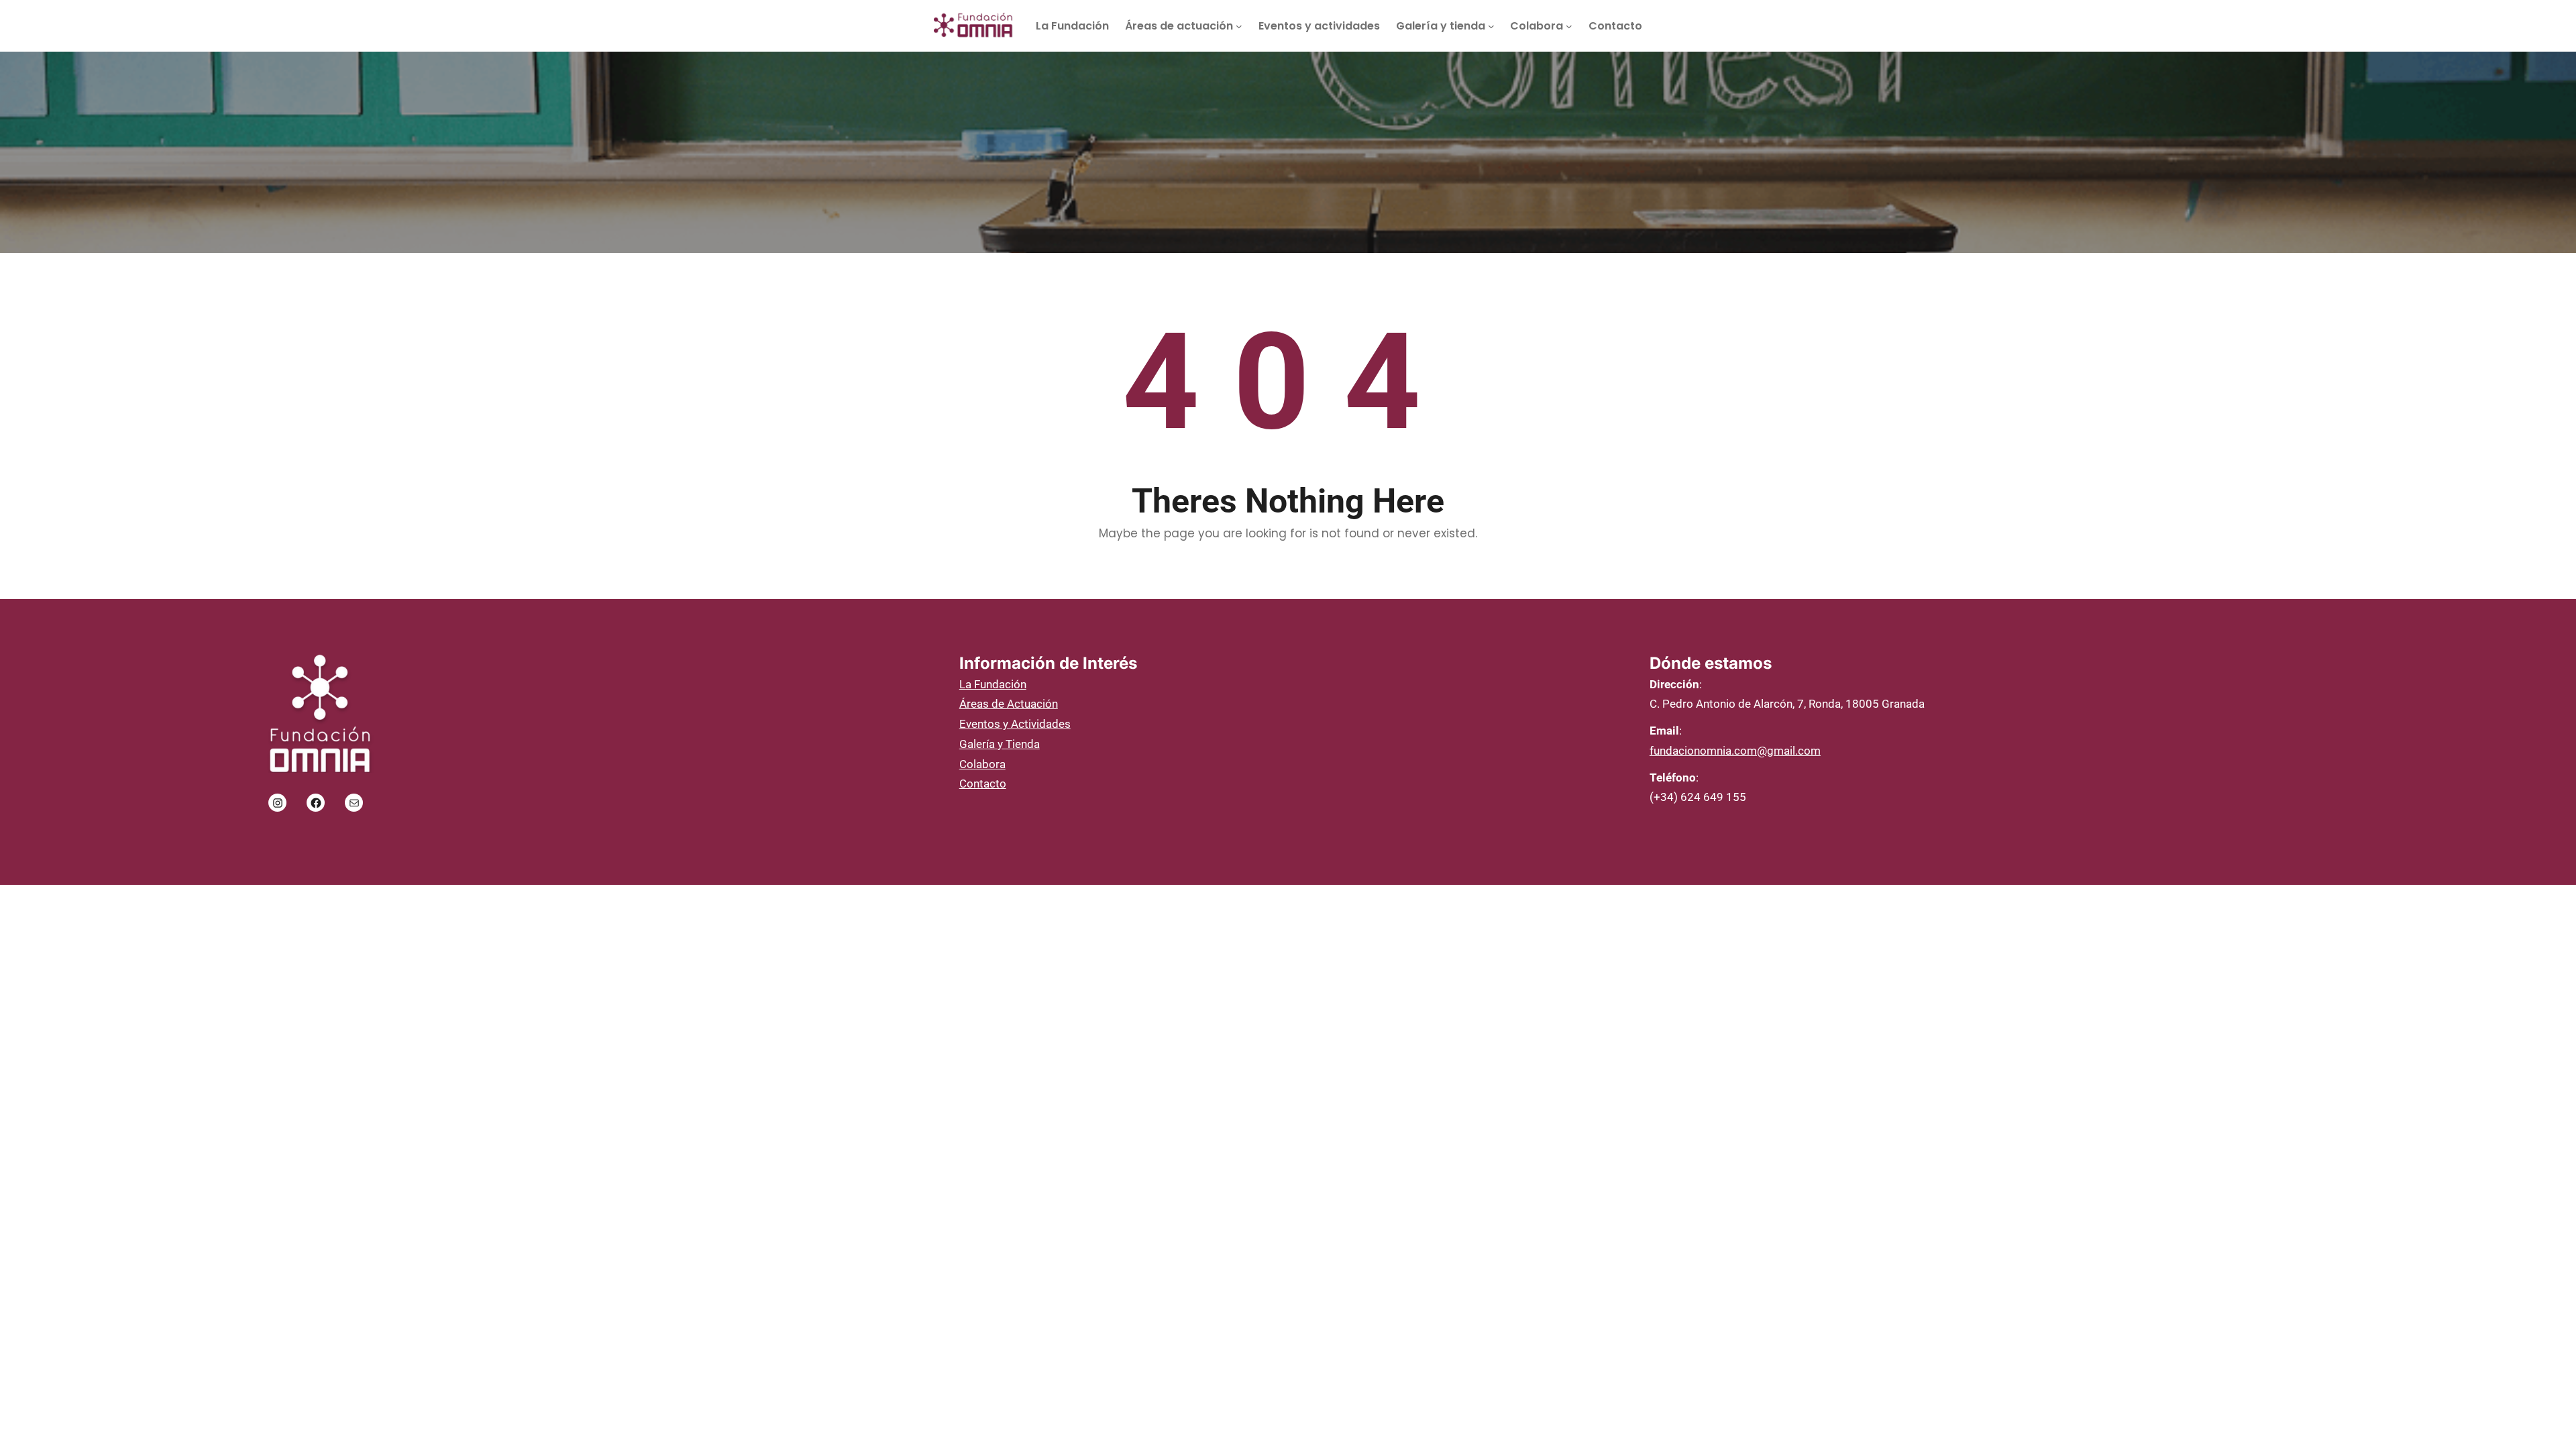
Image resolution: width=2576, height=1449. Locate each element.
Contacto (983, 784)
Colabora (982, 764)
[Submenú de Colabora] (1569, 26)
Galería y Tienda (1000, 744)
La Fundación (993, 684)
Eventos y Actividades (1015, 724)
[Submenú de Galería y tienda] (1491, 26)
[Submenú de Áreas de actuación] (1239, 26)
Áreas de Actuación (1009, 704)
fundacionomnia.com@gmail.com (1735, 751)
